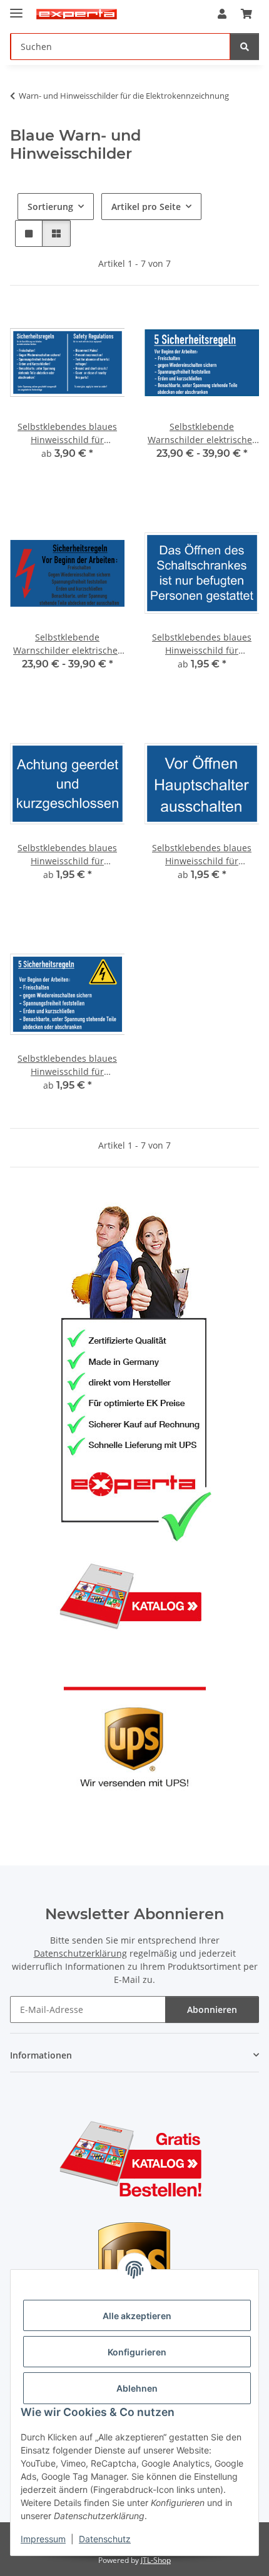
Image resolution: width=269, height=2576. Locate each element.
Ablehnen (137, 2388)
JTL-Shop (156, 2560)
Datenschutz (105, 2539)
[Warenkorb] (246, 14)
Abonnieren (212, 2009)
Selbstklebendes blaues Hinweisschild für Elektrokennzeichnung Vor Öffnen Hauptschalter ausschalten (202, 855)
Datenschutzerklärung (80, 1953)
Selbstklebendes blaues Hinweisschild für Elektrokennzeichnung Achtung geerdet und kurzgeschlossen (67, 855)
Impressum (43, 2539)
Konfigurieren (137, 2352)
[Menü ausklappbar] (16, 8)
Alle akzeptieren (137, 2316)
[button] (222, 14)
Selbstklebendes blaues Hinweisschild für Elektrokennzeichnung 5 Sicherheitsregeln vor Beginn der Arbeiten (67, 1065)
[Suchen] (245, 47)
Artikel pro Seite (146, 207)
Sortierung (50, 207)
